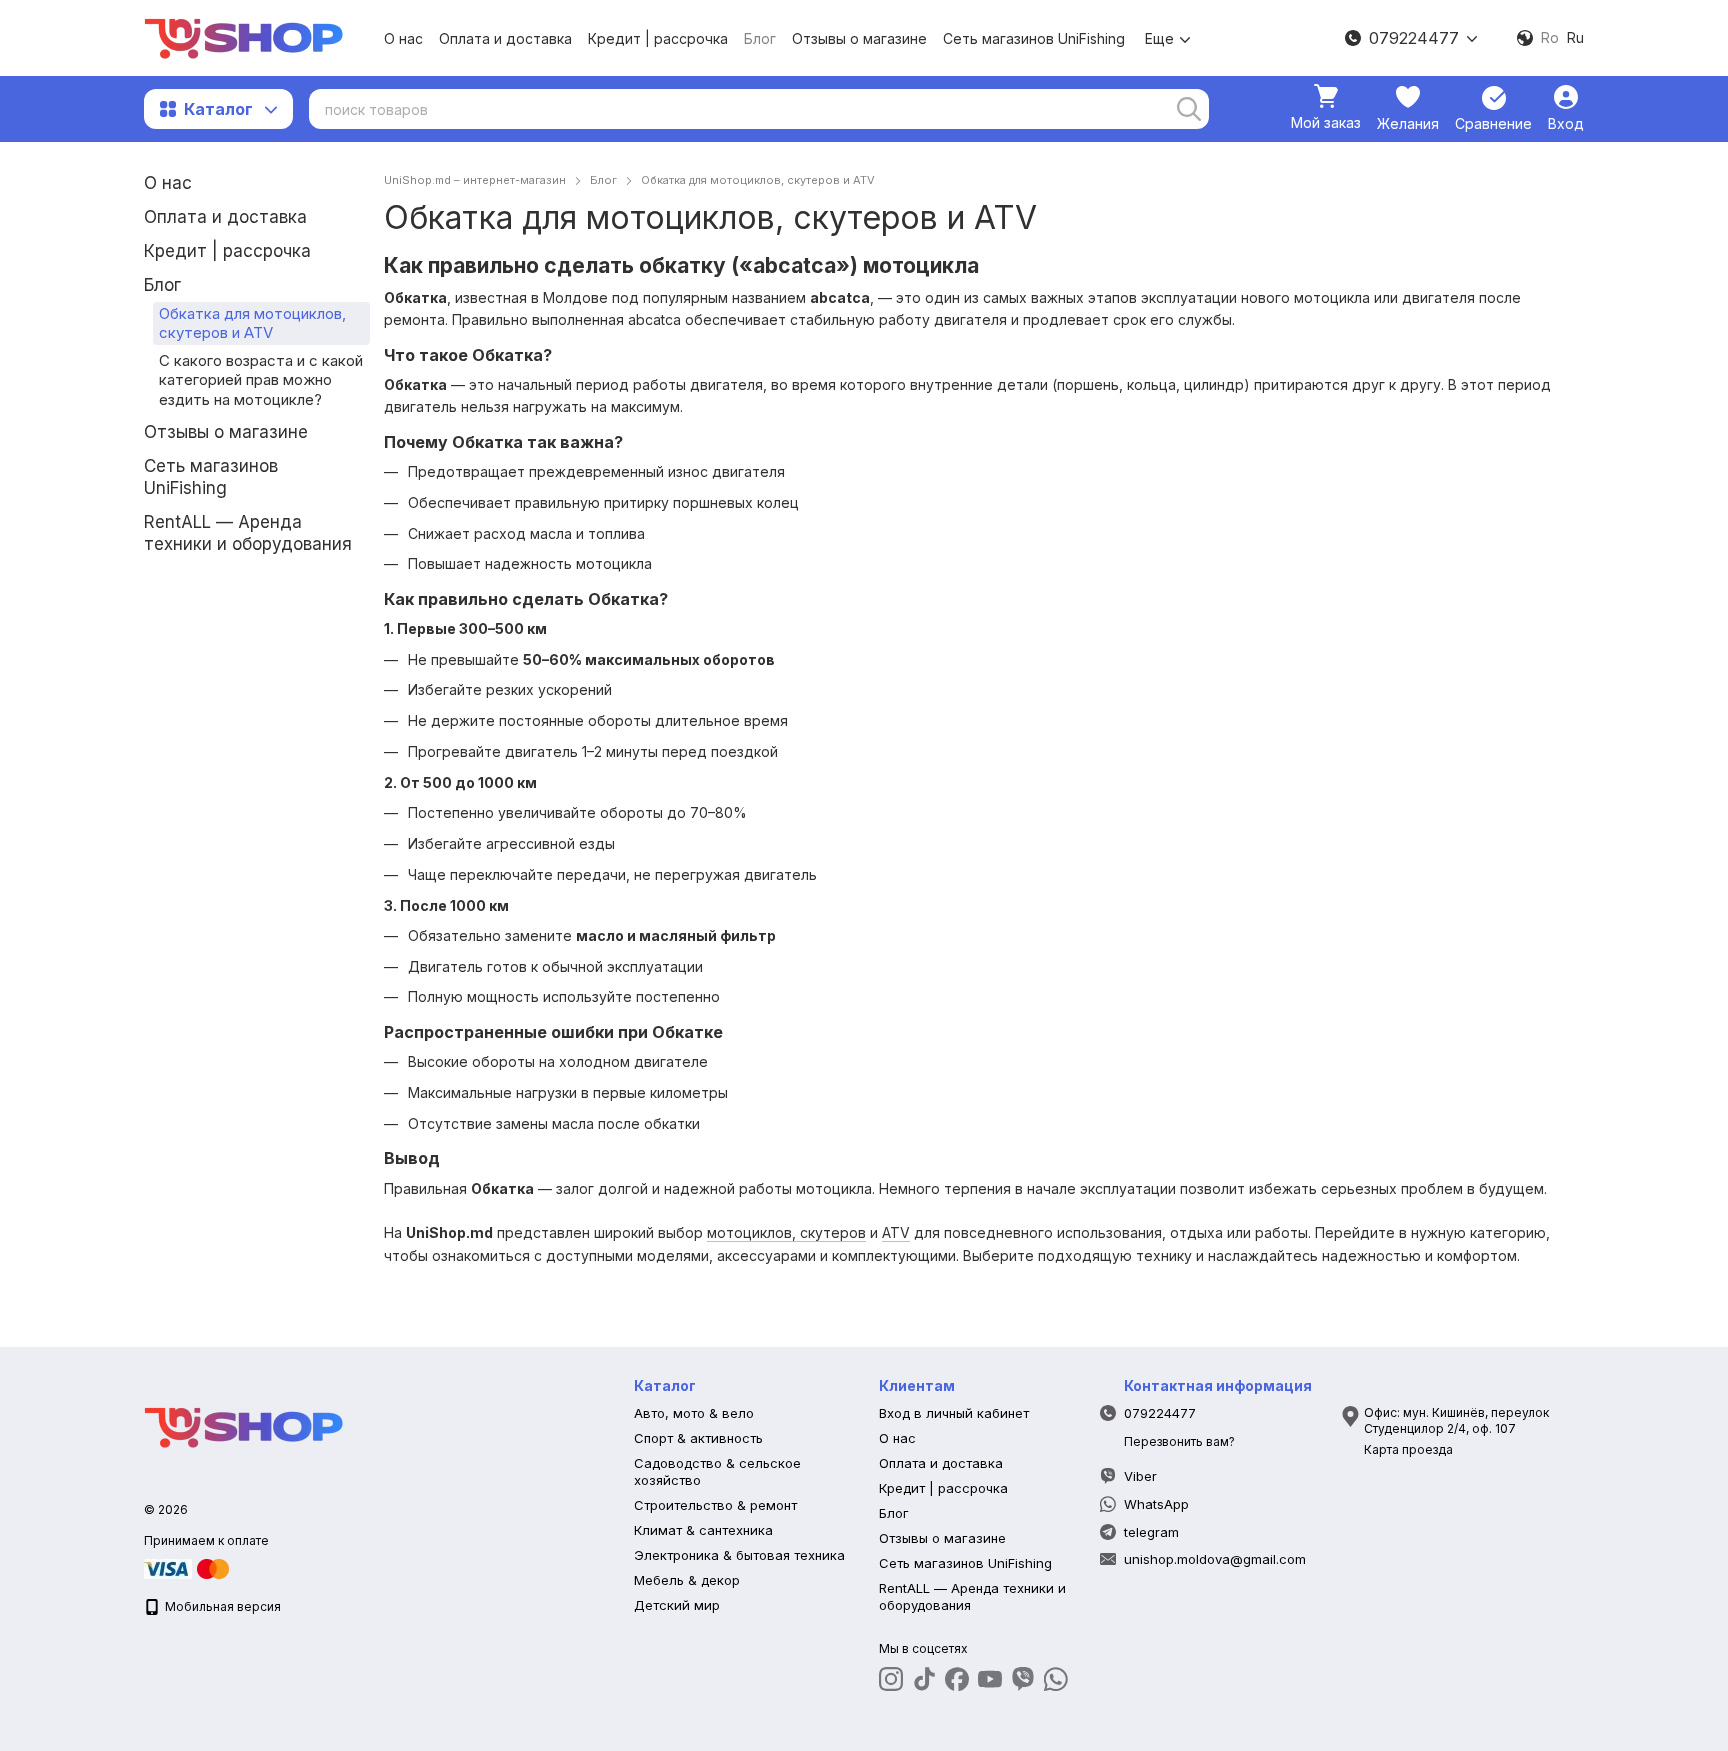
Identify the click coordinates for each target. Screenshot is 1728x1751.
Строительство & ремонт (715, 1505)
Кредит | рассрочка (658, 38)
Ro (1550, 38)
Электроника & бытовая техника (739, 1555)
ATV (896, 1232)
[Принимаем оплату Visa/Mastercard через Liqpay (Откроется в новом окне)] (188, 1567)
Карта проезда (1408, 1449)
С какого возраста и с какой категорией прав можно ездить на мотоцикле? (261, 380)
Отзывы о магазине (859, 38)
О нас (403, 38)
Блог (760, 38)
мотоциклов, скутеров (786, 1232)
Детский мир (677, 1605)
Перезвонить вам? (1179, 1441)
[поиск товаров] (1189, 109)
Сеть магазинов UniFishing (1034, 38)
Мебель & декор (687, 1580)
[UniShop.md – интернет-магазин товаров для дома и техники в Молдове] (244, 1425)
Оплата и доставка (505, 38)
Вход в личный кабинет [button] (954, 1413)
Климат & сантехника (703, 1530)
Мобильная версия (221, 1606)
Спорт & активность (698, 1438)
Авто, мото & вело (694, 1413)
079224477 (1414, 38)
